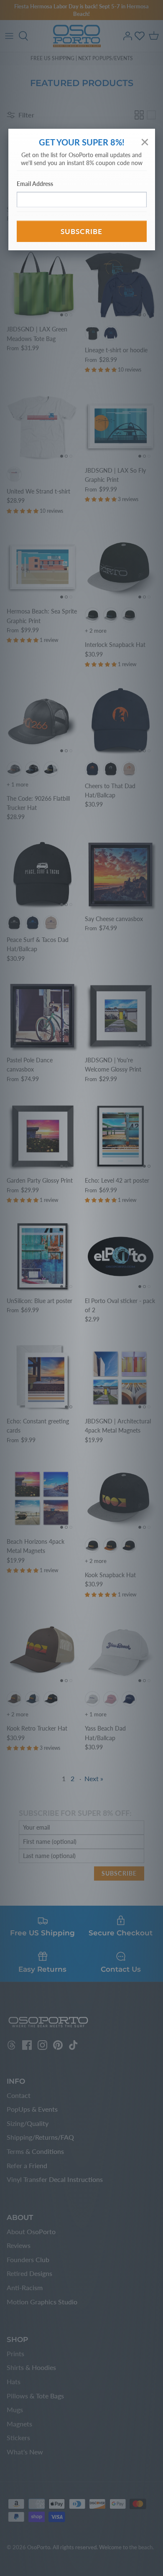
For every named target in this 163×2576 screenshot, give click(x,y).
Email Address (35, 184)
